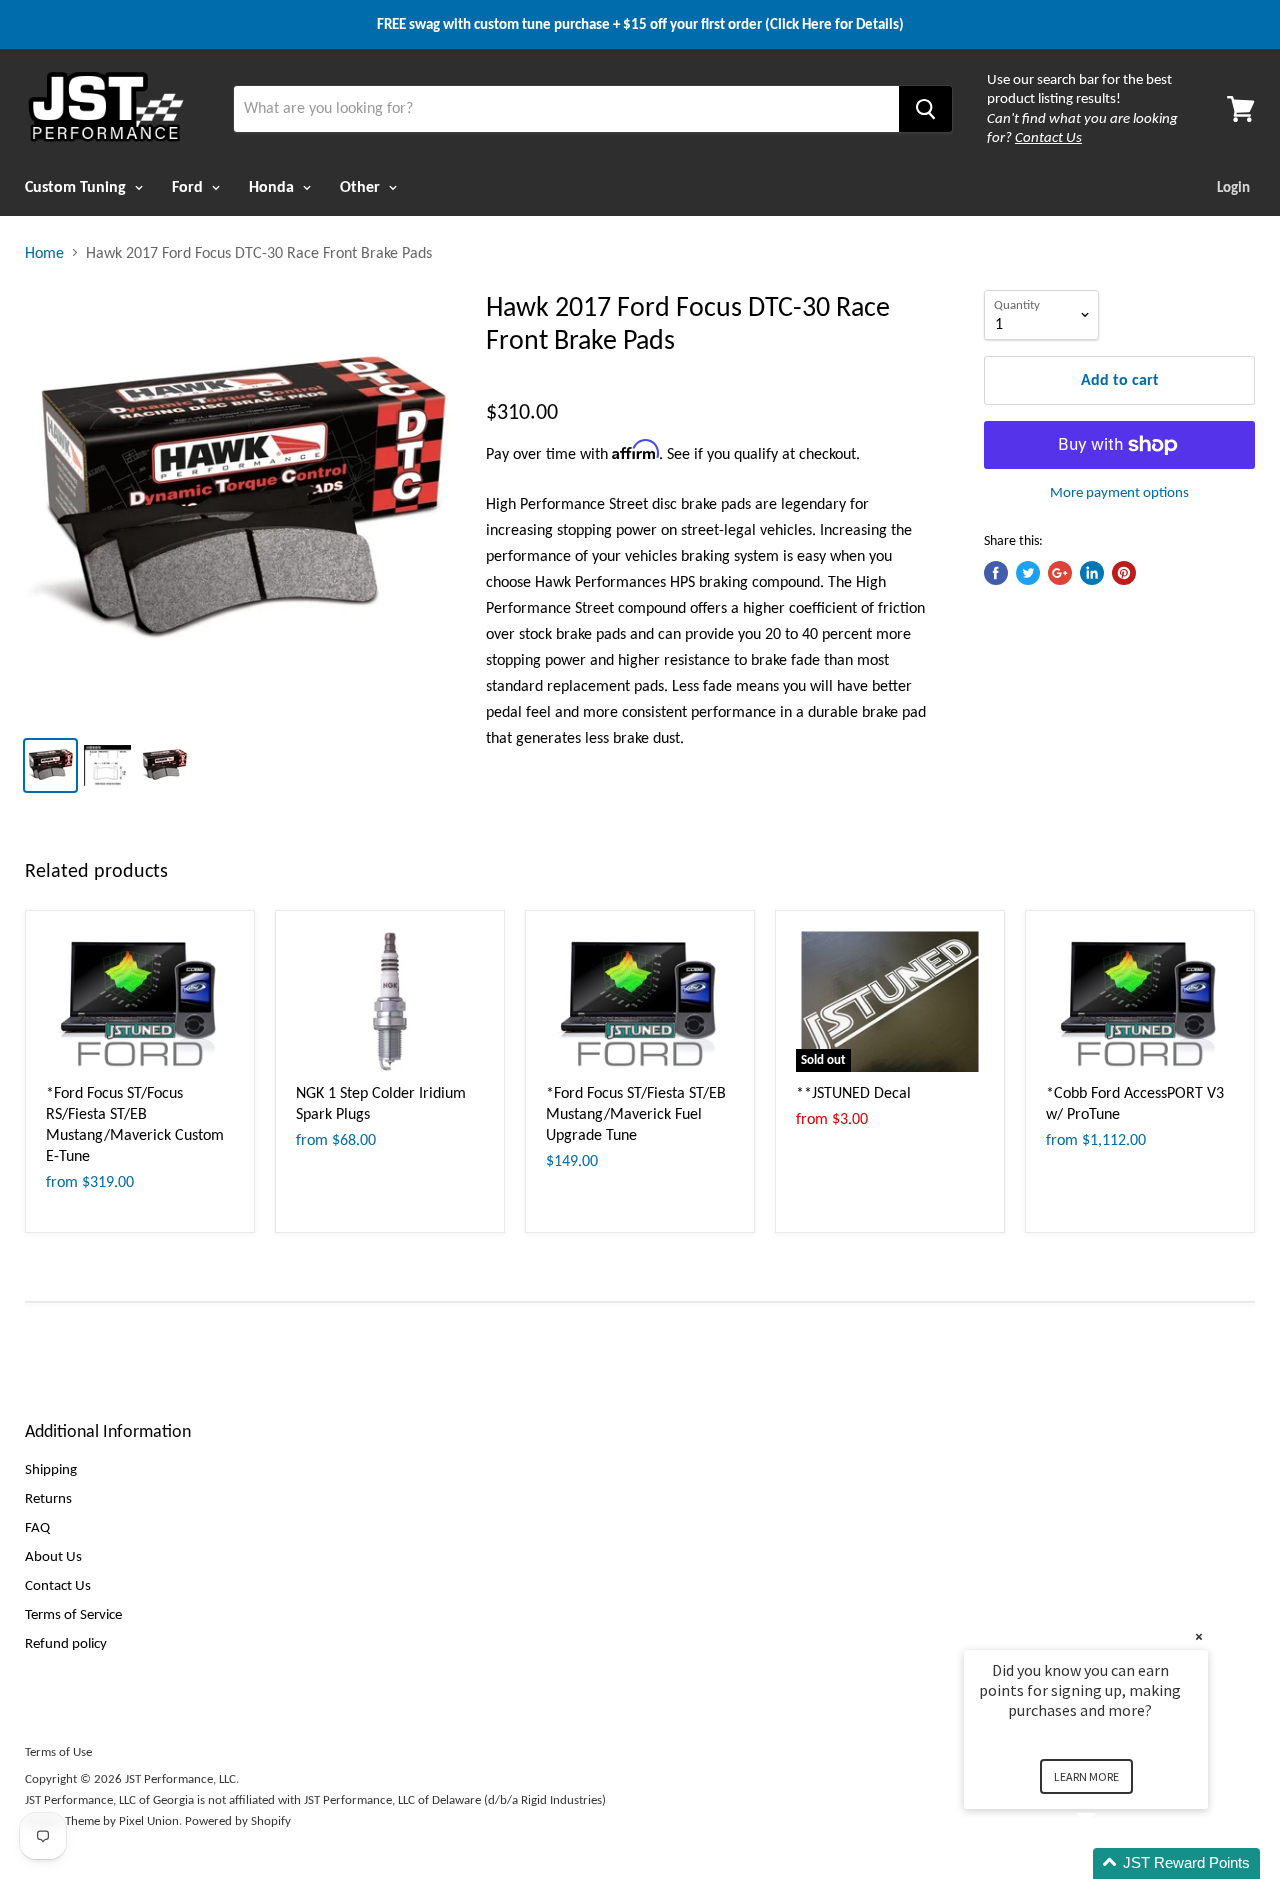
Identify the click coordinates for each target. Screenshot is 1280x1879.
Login (1233, 187)
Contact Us (58, 1585)
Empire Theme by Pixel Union (102, 1820)
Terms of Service (73, 1614)
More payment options (1119, 492)
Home (44, 253)
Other (362, 186)
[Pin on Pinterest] (1124, 573)
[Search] (925, 109)
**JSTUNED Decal (853, 1092)
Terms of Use (58, 1751)
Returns (48, 1498)
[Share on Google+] (1060, 573)
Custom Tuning (77, 186)
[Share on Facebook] (996, 573)
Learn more (1086, 1776)
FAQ (37, 1527)
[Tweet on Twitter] (1028, 573)
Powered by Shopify (238, 1820)
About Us (53, 1556)
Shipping (51, 1469)
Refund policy (66, 1643)
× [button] (1199, 1636)
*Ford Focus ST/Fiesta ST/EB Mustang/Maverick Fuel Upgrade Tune (636, 1113)
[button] (1110, 1863)
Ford (189, 186)
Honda (273, 186)
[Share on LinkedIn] (1092, 573)
